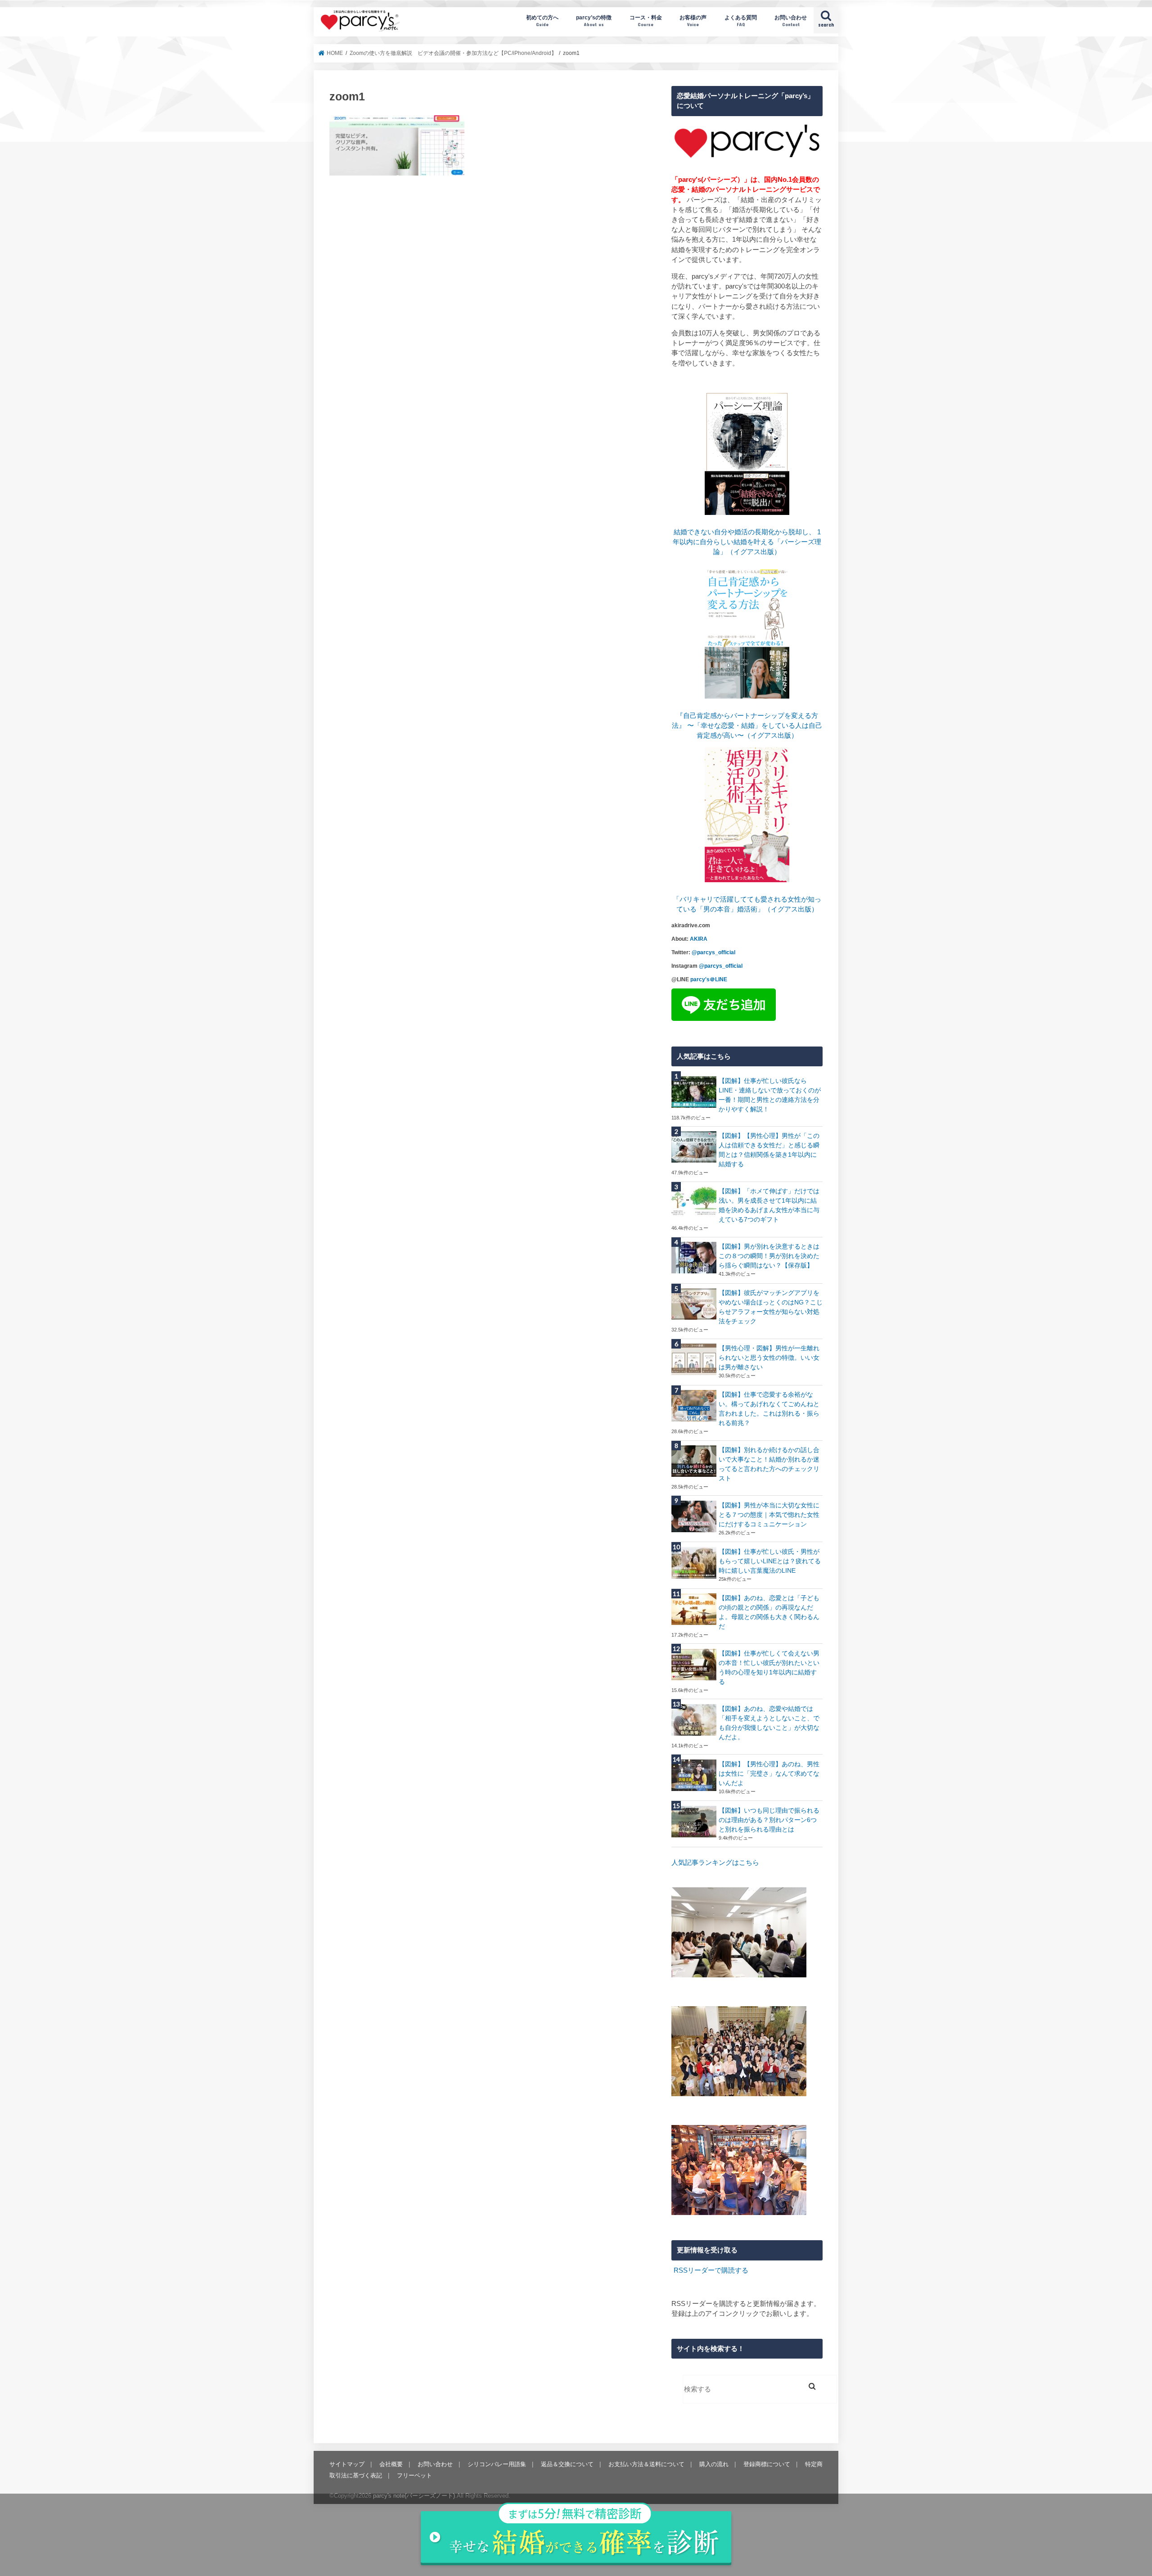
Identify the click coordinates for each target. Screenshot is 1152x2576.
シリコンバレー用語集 (497, 2464)
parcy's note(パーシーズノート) (360, 20)
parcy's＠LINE (709, 979)
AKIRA (699, 939)
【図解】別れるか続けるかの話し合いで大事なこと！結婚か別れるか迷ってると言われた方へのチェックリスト (769, 1464)
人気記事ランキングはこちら (715, 1863)
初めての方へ (542, 20)
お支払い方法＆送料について (646, 2464)
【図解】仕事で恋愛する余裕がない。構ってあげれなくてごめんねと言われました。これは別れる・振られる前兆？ (769, 1409)
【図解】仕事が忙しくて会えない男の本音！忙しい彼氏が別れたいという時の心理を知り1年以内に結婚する (769, 1667)
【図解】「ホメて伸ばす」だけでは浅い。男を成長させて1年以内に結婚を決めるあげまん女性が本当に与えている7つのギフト (769, 1205)
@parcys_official (713, 952)
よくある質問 (741, 20)
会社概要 (391, 2464)
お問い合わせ (791, 20)
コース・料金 (646, 20)
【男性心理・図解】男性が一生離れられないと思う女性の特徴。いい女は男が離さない (769, 1358)
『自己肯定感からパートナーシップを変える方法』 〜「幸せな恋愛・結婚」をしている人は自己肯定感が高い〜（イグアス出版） (747, 726)
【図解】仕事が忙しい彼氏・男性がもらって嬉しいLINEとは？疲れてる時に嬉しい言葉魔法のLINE (770, 1561)
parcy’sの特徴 (594, 20)
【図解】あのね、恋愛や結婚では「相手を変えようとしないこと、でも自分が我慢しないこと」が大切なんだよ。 (769, 1723)
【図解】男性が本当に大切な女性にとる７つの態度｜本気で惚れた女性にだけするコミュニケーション (769, 1515)
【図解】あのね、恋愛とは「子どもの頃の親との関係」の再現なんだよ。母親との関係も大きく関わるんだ (769, 1612)
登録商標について (767, 2464)
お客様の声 (693, 20)
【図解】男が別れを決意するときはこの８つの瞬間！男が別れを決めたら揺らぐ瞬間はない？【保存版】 (769, 1256)
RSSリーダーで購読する (711, 2270)
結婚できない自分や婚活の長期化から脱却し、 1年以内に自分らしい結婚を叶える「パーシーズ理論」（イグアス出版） (747, 542)
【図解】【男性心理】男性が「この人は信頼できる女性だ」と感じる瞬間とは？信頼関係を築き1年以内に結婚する (769, 1150)
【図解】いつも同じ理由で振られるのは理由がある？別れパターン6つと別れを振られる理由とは (769, 1820)
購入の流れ (714, 2464)
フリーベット (414, 2475)
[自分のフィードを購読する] (673, 2270)
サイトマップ (347, 2464)
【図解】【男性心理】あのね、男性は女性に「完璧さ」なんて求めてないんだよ (769, 1773)
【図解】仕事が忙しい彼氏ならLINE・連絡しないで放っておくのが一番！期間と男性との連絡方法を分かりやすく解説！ (770, 1095)
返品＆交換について (567, 2464)
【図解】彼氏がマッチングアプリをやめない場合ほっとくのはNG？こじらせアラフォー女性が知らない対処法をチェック (771, 1307)
